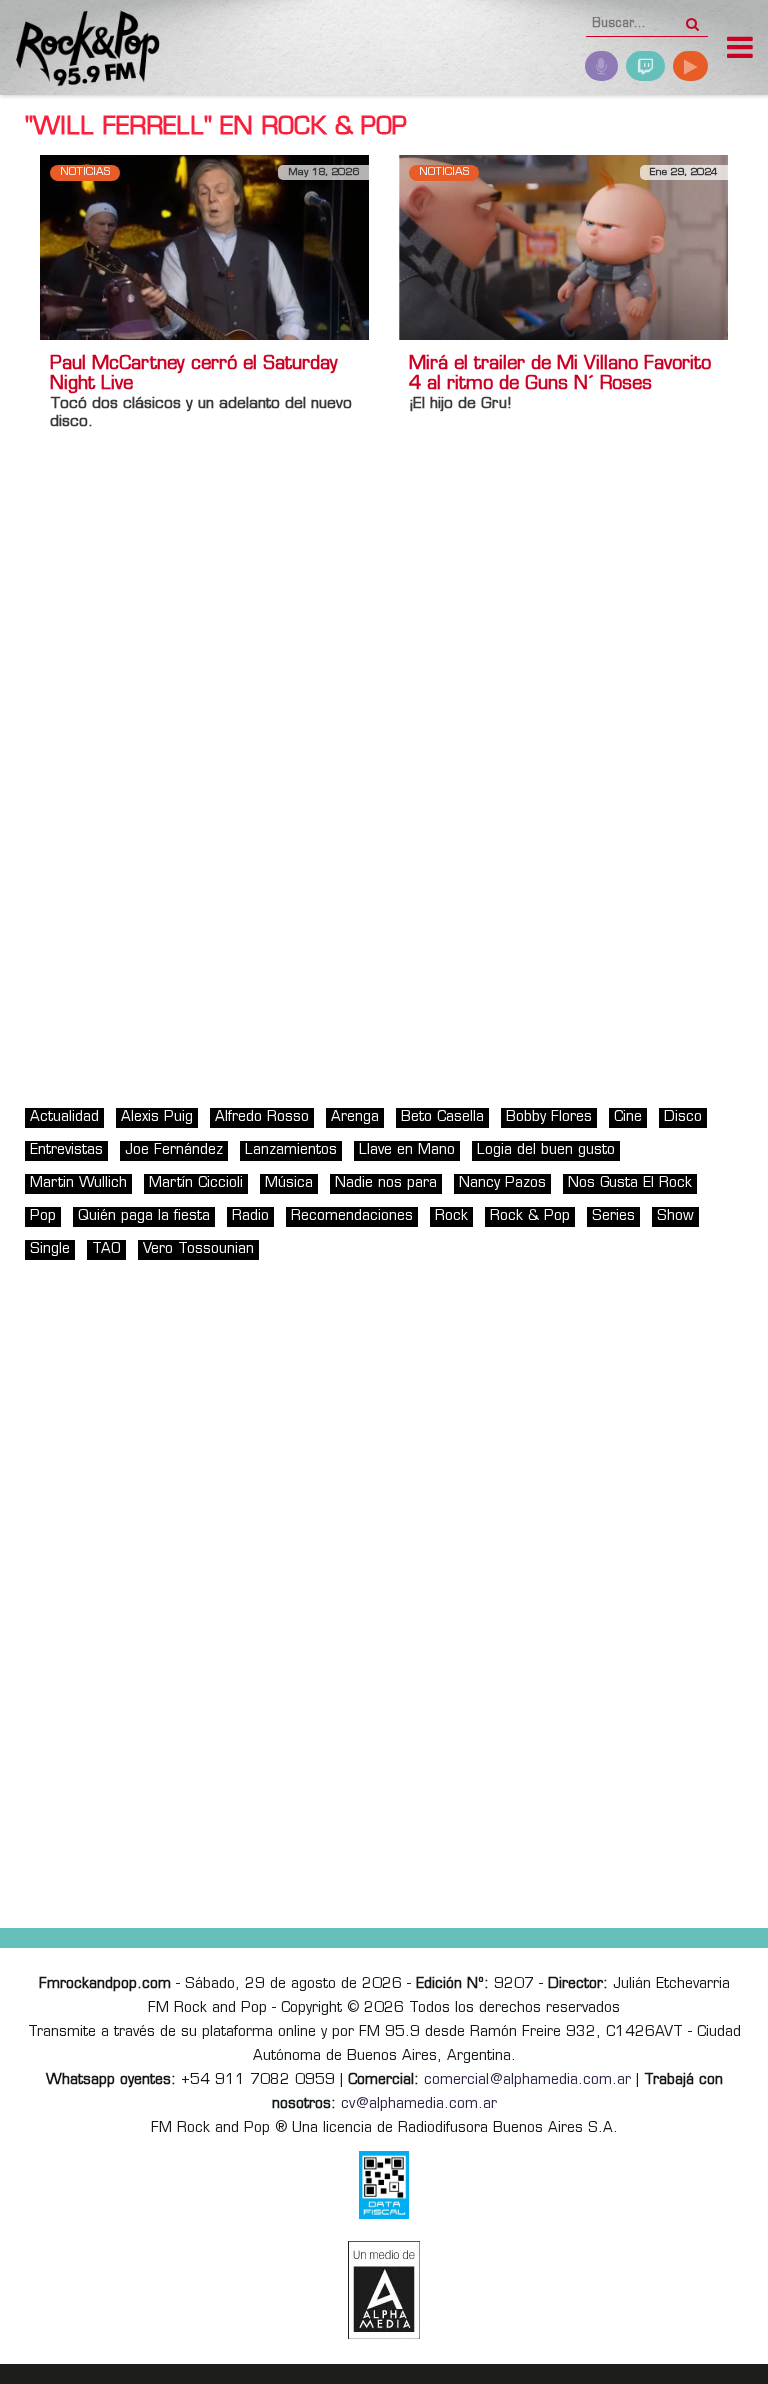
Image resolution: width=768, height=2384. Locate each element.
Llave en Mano (407, 1150)
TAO (106, 1249)
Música (289, 1183)
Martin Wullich (78, 1183)
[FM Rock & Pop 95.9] (80, 50)
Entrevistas (66, 1150)
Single (50, 1249)
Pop (43, 1216)
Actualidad (64, 1117)
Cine (628, 1117)
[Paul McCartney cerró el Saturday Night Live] (204, 247)
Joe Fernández (174, 1150)
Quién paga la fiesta (144, 1216)
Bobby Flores (549, 1117)
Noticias (85, 172)
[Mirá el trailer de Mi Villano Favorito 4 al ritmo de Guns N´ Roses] (563, 247)
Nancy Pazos (502, 1183)
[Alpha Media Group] (384, 2290)
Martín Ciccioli (196, 1183)
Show (675, 1216)
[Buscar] (692, 18)
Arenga (355, 1117)
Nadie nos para (386, 1183)
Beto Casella (442, 1117)
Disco (683, 1117)
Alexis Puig (157, 1117)
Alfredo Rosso (262, 1117)
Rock (451, 1216)
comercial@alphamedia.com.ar (527, 2080)
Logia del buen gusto (546, 1150)
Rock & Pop (530, 1216)
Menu (740, 50)
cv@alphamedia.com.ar (419, 2104)
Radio (250, 1216)
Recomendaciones (352, 1216)
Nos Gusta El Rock (630, 1183)
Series (613, 1216)
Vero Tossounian (198, 1249)
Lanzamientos (291, 1150)
